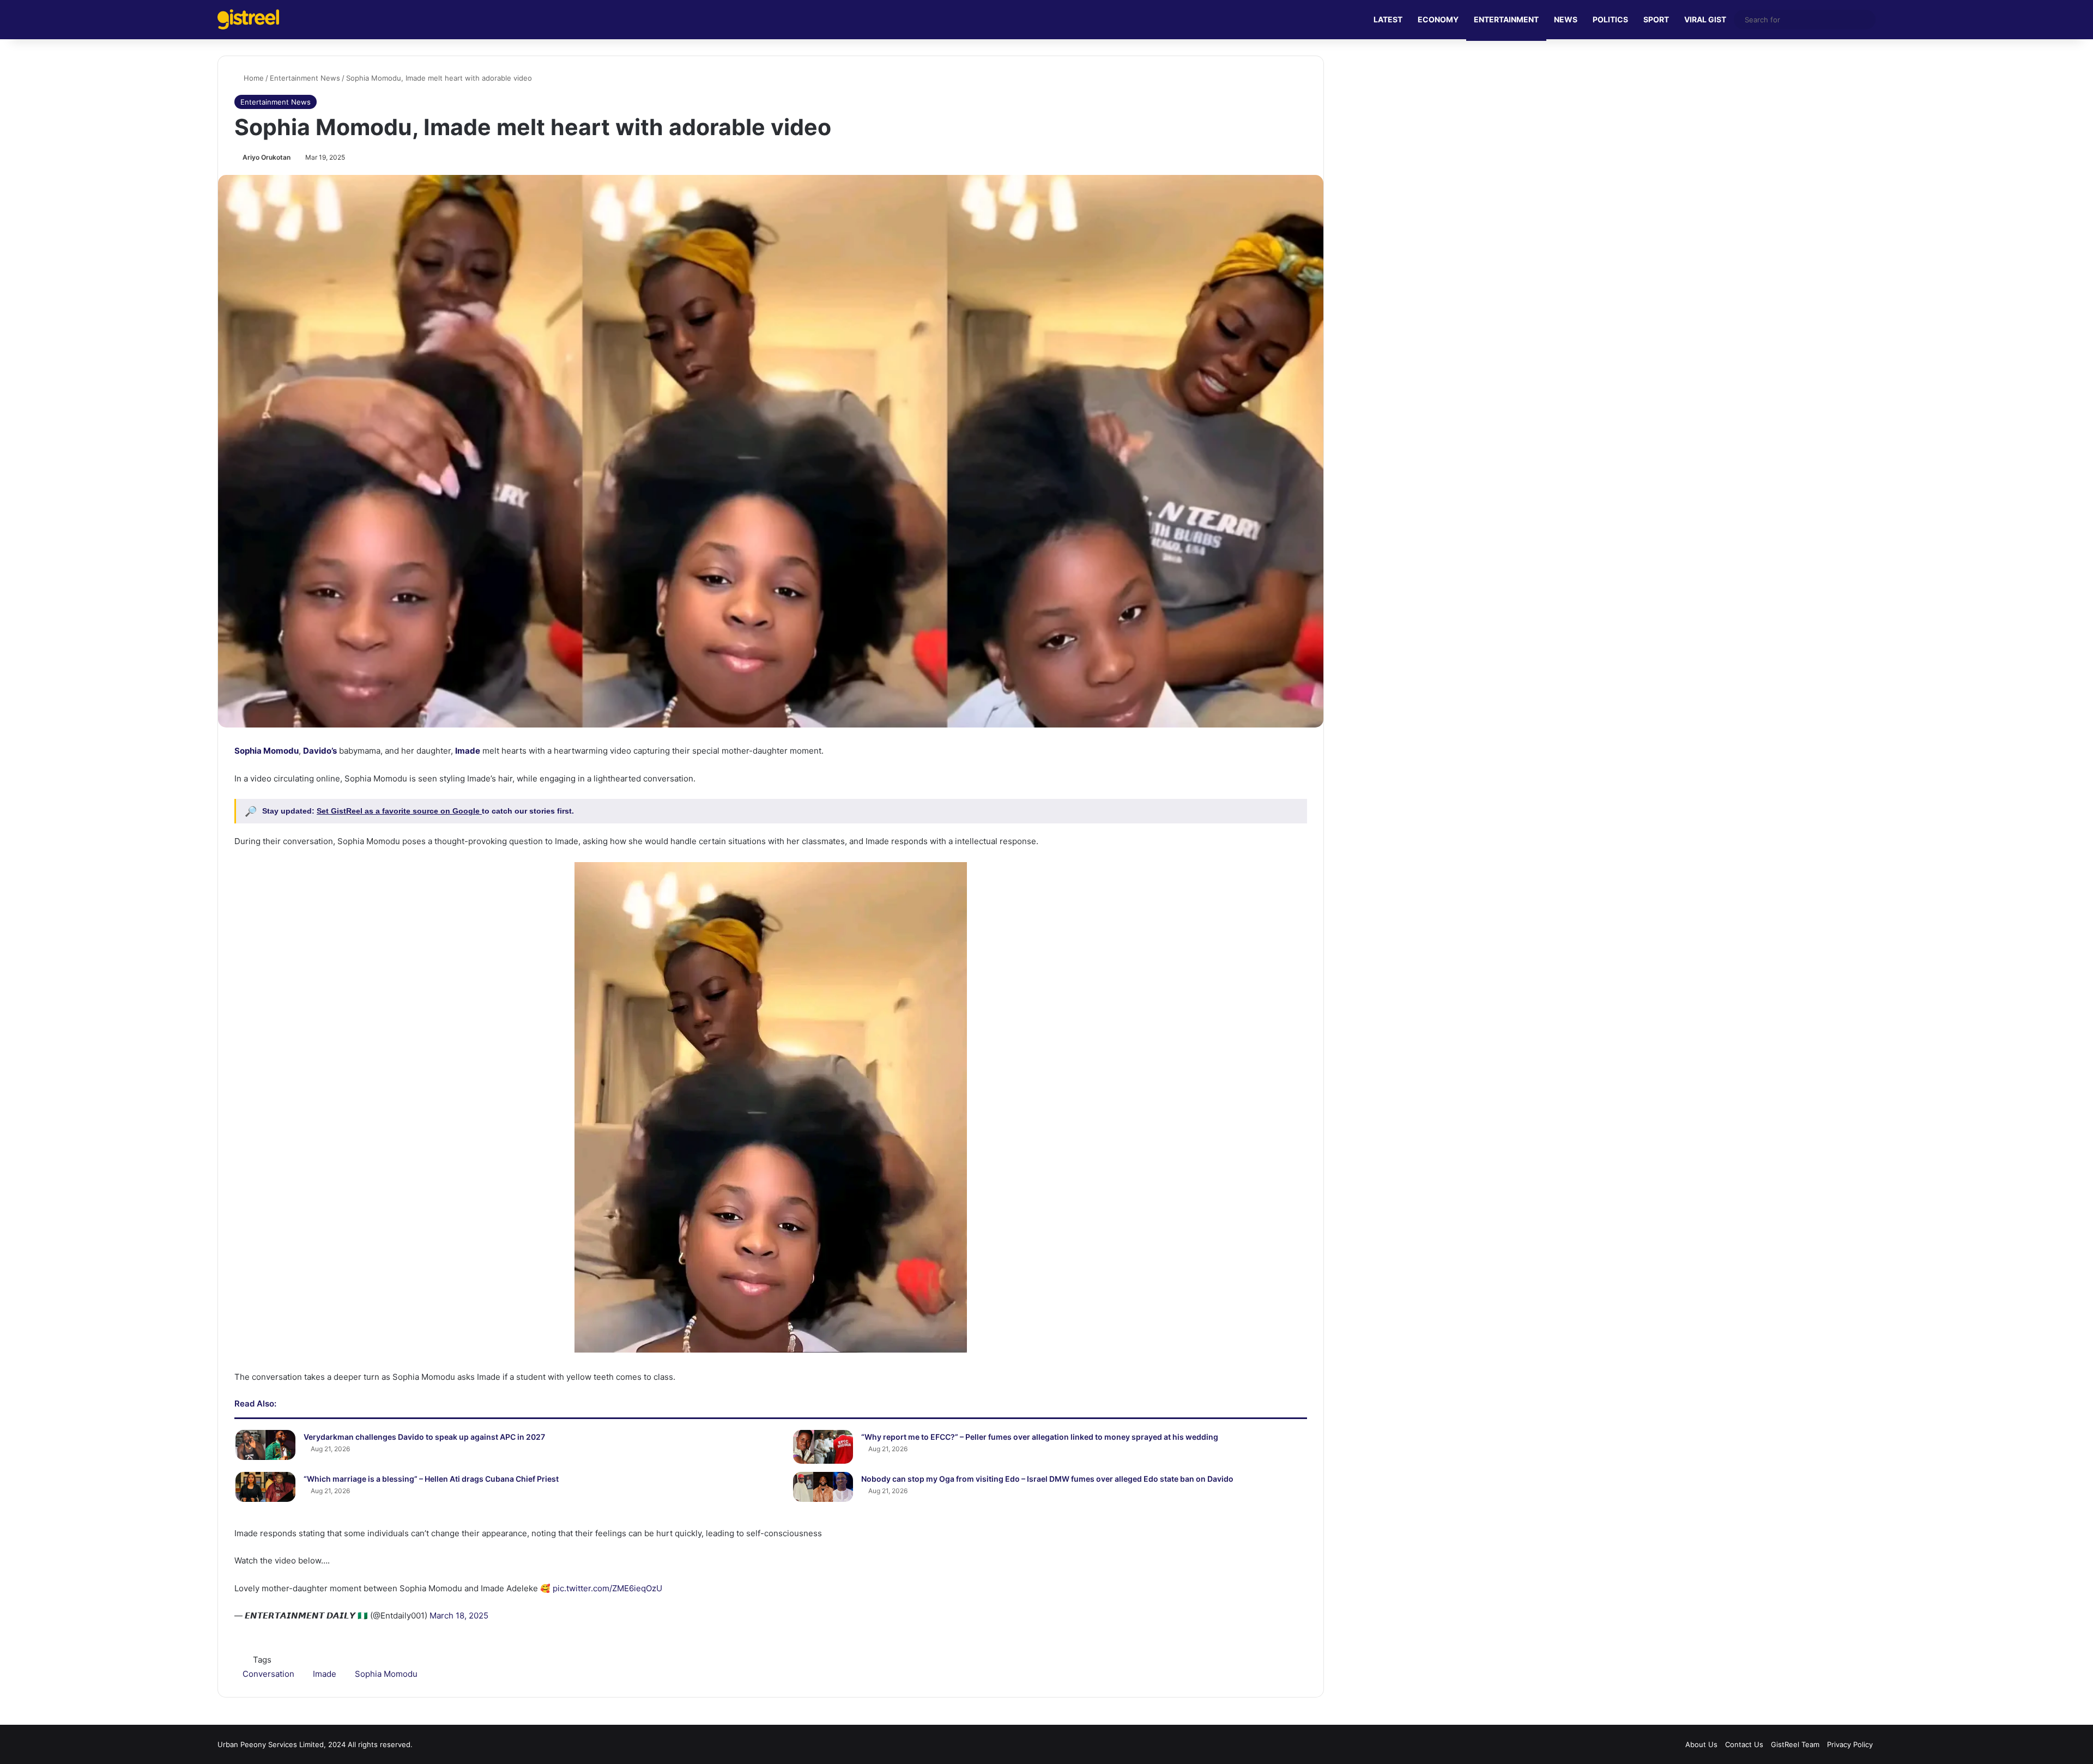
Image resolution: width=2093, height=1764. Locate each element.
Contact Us (1744, 1744)
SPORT (1656, 19)
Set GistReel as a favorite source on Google (399, 811)
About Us (1701, 1744)
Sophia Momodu (267, 751)
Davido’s (320, 751)
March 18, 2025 (459, 1616)
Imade (468, 751)
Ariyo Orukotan (267, 157)
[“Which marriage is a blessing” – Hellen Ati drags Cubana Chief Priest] (265, 1487)
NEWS (1566, 19)
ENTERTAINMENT (1506, 19)
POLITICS (1610, 19)
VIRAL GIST (1705, 19)
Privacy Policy (1850, 1744)
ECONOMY (1438, 19)
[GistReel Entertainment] (248, 19)
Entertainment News (305, 78)
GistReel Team (1795, 1744)
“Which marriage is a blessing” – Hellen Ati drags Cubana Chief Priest (431, 1479)
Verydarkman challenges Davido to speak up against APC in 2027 (424, 1437)
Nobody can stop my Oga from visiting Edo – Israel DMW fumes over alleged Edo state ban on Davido (1047, 1479)
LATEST (1388, 19)
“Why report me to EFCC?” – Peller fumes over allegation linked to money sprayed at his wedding (1040, 1437)
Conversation (268, 1674)
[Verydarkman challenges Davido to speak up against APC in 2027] (265, 1445)
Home (253, 78)
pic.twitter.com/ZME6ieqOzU (607, 1588)
